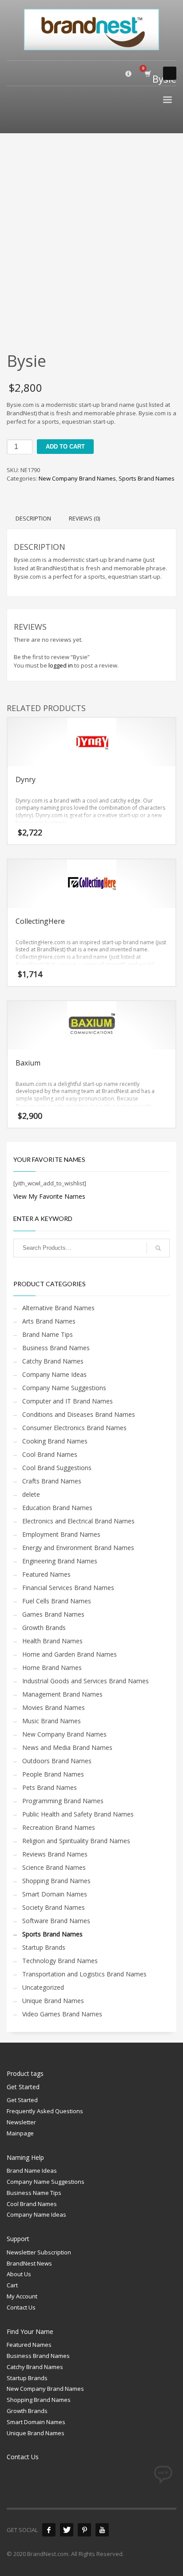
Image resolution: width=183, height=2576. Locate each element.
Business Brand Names (56, 1348)
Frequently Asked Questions (45, 2111)
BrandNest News (29, 2263)
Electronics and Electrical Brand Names (78, 1521)
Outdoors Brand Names (57, 1761)
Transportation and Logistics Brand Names (84, 1974)
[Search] (158, 1248)
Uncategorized (43, 1987)
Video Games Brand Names (62, 2014)
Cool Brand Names (50, 1454)
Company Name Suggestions (64, 1388)
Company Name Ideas (54, 1374)
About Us (19, 2274)
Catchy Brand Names (53, 1361)
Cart (12, 2285)
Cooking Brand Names (55, 1441)
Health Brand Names (52, 1641)
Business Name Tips (34, 2193)
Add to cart (65, 447)
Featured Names (46, 1574)
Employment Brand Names (61, 1534)
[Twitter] (67, 2530)
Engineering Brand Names (60, 1561)
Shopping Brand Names (56, 1881)
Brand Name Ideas (32, 2171)
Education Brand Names (57, 1508)
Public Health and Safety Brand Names (78, 1814)
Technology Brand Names (60, 1961)
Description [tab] (33, 518)
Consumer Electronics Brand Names (74, 1428)
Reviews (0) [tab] (84, 518)
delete (31, 1494)
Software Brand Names (56, 1921)
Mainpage (20, 2133)
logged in (61, 665)
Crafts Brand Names (52, 1481)
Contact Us (21, 2307)
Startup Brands (44, 1947)
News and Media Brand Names (67, 1747)
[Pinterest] (84, 2530)
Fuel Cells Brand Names (57, 1601)
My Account (22, 2296)
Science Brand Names (54, 1867)
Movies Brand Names (54, 1707)
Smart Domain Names (55, 1894)
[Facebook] (49, 2530)
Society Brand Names (54, 1907)
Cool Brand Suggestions (57, 1468)
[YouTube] (102, 2530)
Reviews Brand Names (55, 1854)
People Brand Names (53, 1774)
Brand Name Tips (48, 1334)
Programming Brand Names (63, 1801)
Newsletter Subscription (39, 2252)
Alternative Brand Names (58, 1308)
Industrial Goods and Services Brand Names (86, 1681)
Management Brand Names (62, 1694)
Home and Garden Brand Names (70, 1654)
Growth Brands (44, 1628)
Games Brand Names (53, 1614)
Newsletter (21, 2122)
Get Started (22, 2100)
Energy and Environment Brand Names (78, 1548)
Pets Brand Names (50, 1787)
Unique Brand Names (53, 2001)
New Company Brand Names (77, 478)
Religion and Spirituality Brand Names (76, 1841)
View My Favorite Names (49, 1196)
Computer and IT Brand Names (68, 1401)
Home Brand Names (52, 1668)
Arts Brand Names (49, 1321)
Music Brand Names (52, 1721)
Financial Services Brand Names (68, 1588)
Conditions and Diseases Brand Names (79, 1414)
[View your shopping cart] (147, 74)
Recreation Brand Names (59, 1827)
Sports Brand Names (147, 478)
